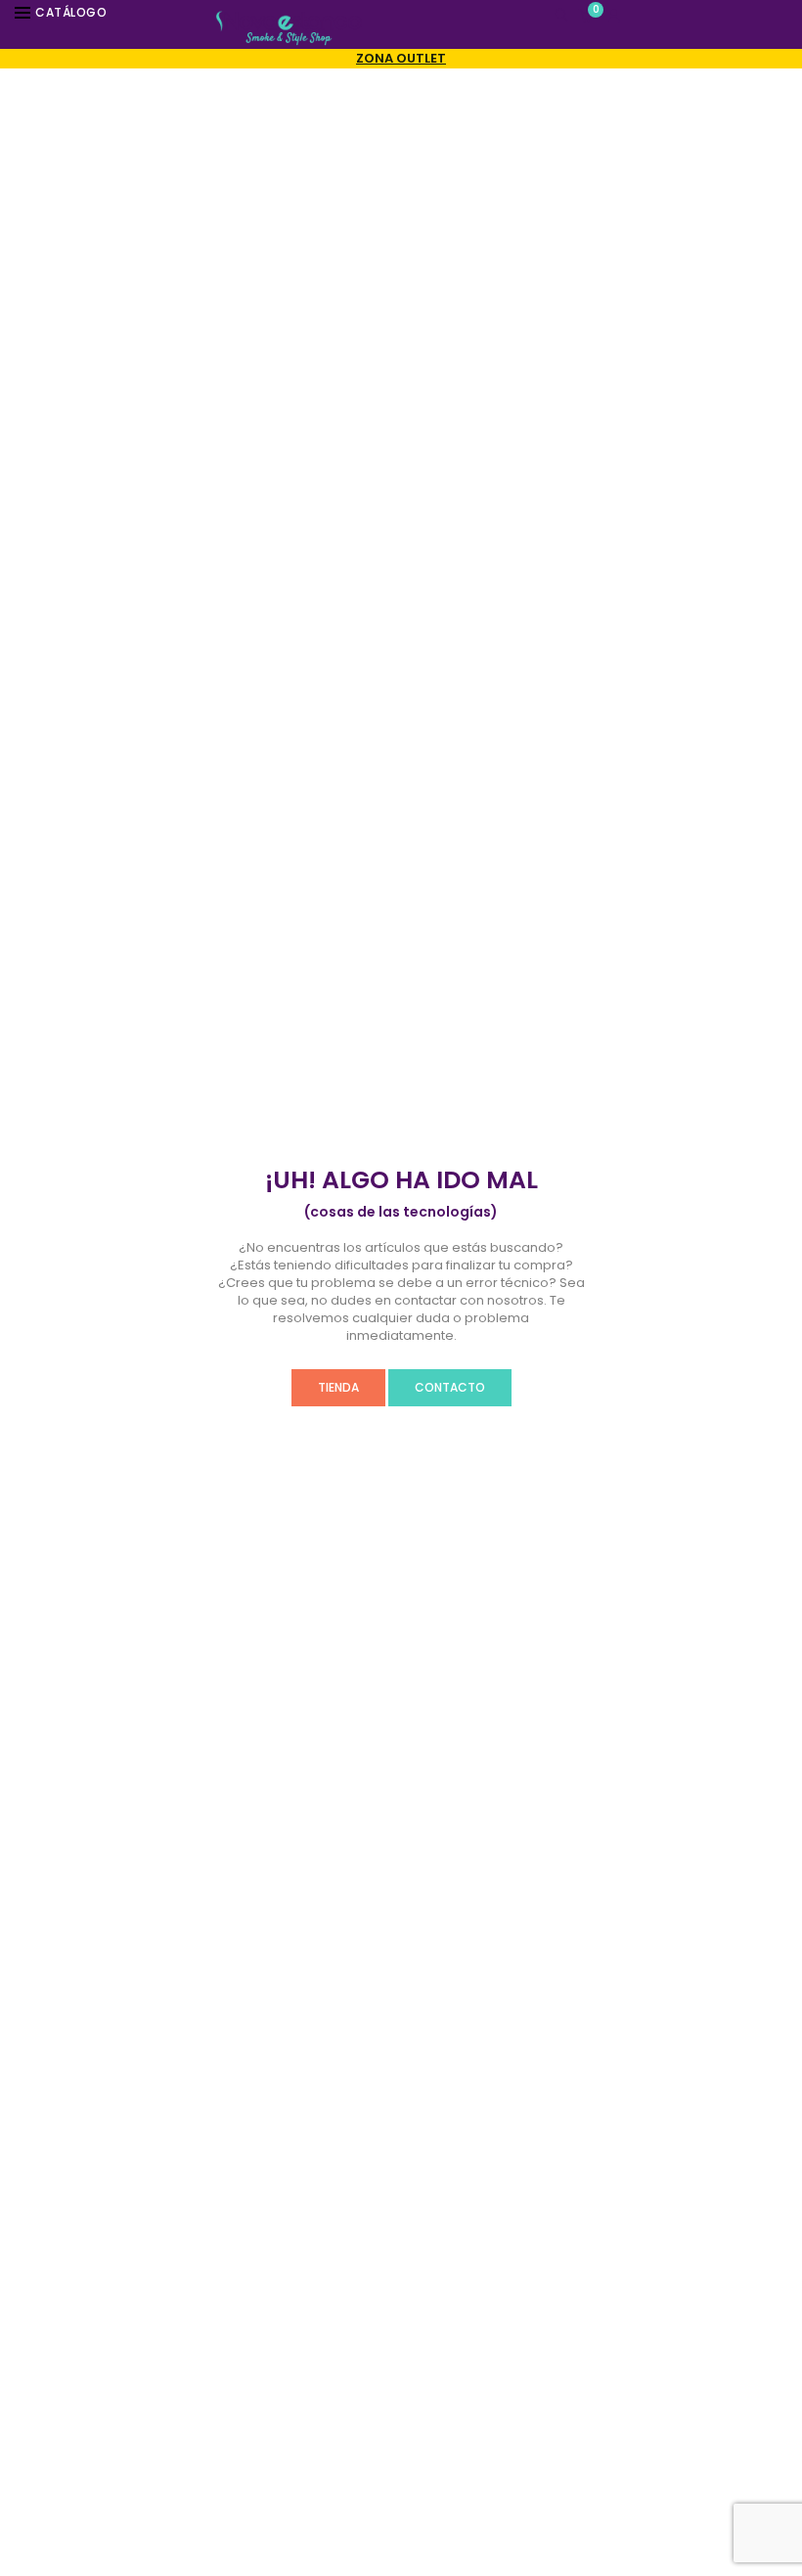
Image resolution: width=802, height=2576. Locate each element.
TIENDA (338, 1387)
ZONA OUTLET (401, 58)
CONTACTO (450, 1387)
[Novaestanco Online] (289, 37)
